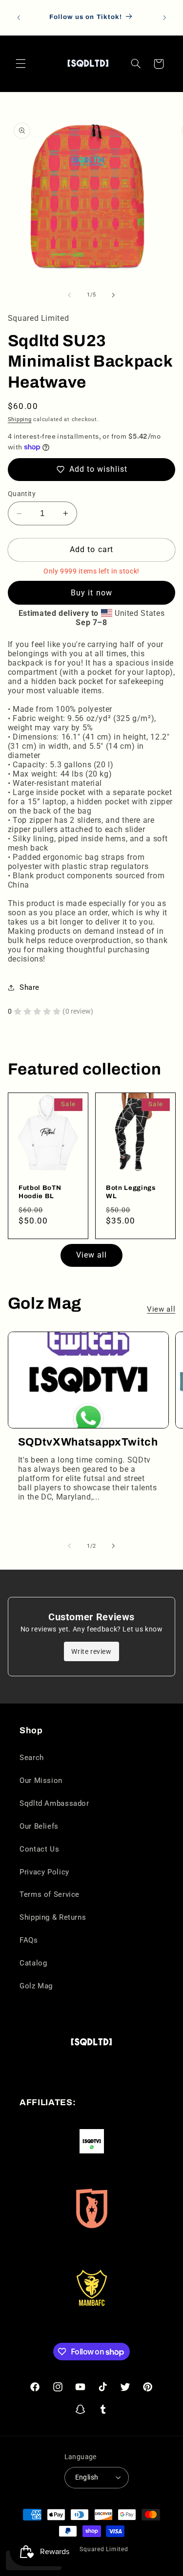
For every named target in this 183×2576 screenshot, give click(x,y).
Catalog (33, 1963)
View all (91, 1255)
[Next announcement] (164, 18)
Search (32, 1758)
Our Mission (41, 1780)
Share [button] (30, 987)
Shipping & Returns (53, 1917)
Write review (91, 1651)
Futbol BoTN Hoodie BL (40, 1191)
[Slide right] (114, 295)
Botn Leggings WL (131, 1191)
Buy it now (91, 593)
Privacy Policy (44, 1872)
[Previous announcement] (19, 18)
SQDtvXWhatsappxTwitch (88, 1442)
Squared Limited (104, 2549)
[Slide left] (69, 295)
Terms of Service (50, 1894)
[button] (20, 64)
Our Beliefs (39, 1826)
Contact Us (39, 1849)
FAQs (29, 1940)
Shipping (20, 419)
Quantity (22, 494)
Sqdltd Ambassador (54, 1803)
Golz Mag (36, 1986)
